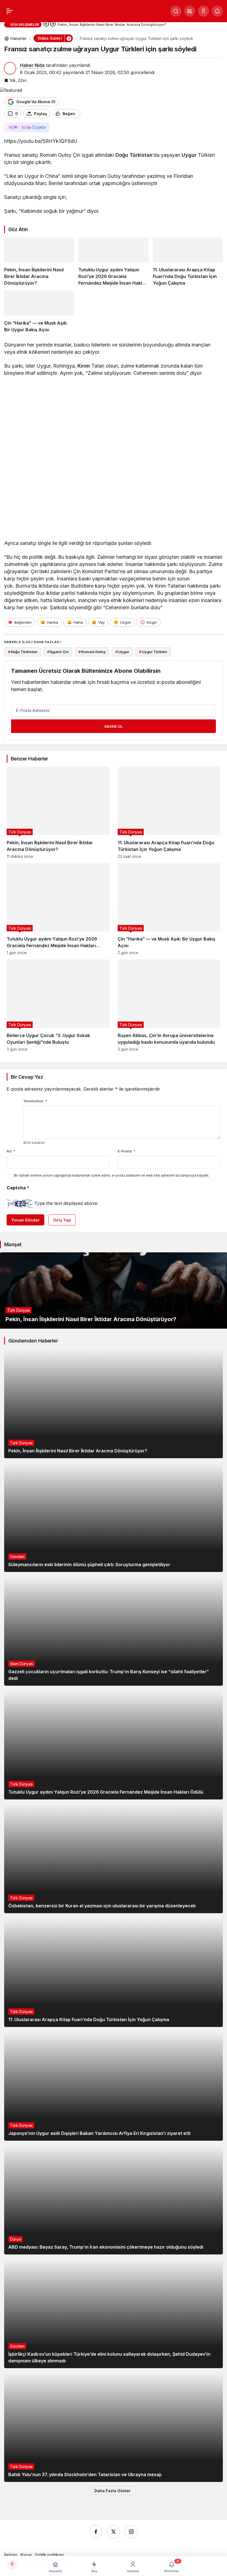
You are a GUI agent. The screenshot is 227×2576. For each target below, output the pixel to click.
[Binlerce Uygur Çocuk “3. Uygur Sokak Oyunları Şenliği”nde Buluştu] (58, 1005)
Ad (11, 1151)
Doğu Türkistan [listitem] (23, 652)
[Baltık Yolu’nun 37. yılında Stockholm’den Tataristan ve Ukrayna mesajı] (114, 2427)
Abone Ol (114, 726)
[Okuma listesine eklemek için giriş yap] (87, 114)
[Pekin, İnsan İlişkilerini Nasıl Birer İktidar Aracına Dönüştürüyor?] (39, 262)
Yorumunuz (35, 1101)
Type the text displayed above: (66, 1203)
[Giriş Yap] (203, 11)
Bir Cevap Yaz (27, 1077)
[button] (190, 11)
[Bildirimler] (217, 11)
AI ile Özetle (33, 127)
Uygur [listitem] (122, 652)
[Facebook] (96, 2532)
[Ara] (176, 11)
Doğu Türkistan (134, 155)
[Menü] (10, 11)
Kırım (84, 366)
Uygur (189, 155)
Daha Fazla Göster (113, 2491)
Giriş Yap (62, 1220)
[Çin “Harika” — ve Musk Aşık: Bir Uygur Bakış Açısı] (39, 312)
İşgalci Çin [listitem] (58, 652)
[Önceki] (46, 24)
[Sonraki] (53, 24)
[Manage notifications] (12, 2564)
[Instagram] (131, 2532)
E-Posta (127, 1151)
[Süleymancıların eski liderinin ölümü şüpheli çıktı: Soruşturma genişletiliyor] (114, 1517)
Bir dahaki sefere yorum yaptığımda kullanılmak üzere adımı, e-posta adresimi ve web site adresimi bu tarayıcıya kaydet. (112, 1175)
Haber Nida (32, 65)
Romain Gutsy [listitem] (92, 652)
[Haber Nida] (49, 11)
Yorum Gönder (25, 1220)
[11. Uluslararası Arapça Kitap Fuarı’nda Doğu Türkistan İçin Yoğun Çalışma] (188, 262)
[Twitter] (114, 2532)
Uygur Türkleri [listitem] (153, 652)
